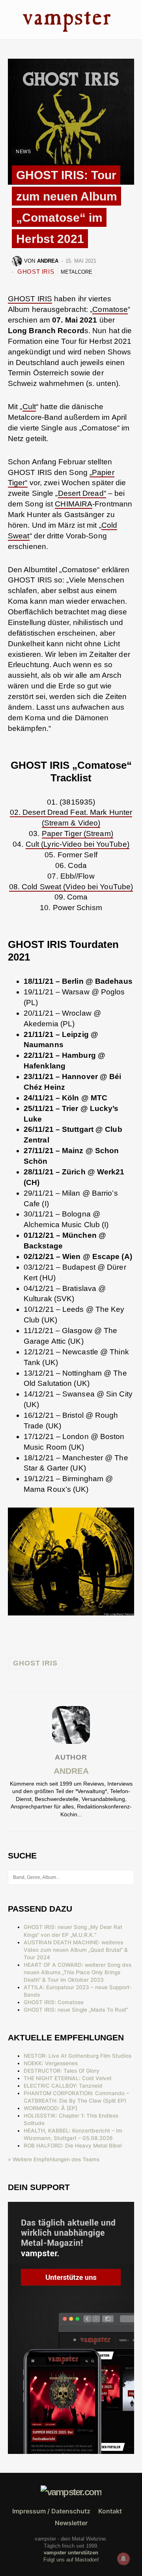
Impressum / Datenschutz (51, 2511)
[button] (10, 19)
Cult (29, 407)
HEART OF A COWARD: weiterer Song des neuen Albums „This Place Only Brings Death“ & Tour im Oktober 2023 (78, 1972)
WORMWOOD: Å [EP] (50, 2108)
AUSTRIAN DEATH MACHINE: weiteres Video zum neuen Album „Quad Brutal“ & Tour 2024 (76, 1950)
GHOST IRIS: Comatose (54, 2002)
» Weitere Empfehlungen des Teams (54, 2159)
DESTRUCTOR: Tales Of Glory (62, 2071)
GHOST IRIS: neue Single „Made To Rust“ (76, 2010)
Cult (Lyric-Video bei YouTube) (78, 844)
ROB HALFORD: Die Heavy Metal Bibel (73, 2146)
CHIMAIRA (74, 504)
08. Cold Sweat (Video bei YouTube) (71, 887)
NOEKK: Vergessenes (51, 2063)
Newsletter (71, 2523)
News (23, 152)
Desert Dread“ (82, 493)
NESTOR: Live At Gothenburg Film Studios (78, 2056)
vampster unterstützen (71, 2553)
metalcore (77, 272)
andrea (71, 1771)
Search (128, 1877)
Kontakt (110, 2511)
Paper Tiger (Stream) (78, 834)
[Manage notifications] (123, 2559)
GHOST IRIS (36, 272)
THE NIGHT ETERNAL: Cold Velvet (68, 2078)
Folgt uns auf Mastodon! (71, 2560)
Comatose (110, 309)
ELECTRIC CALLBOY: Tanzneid (63, 2086)
